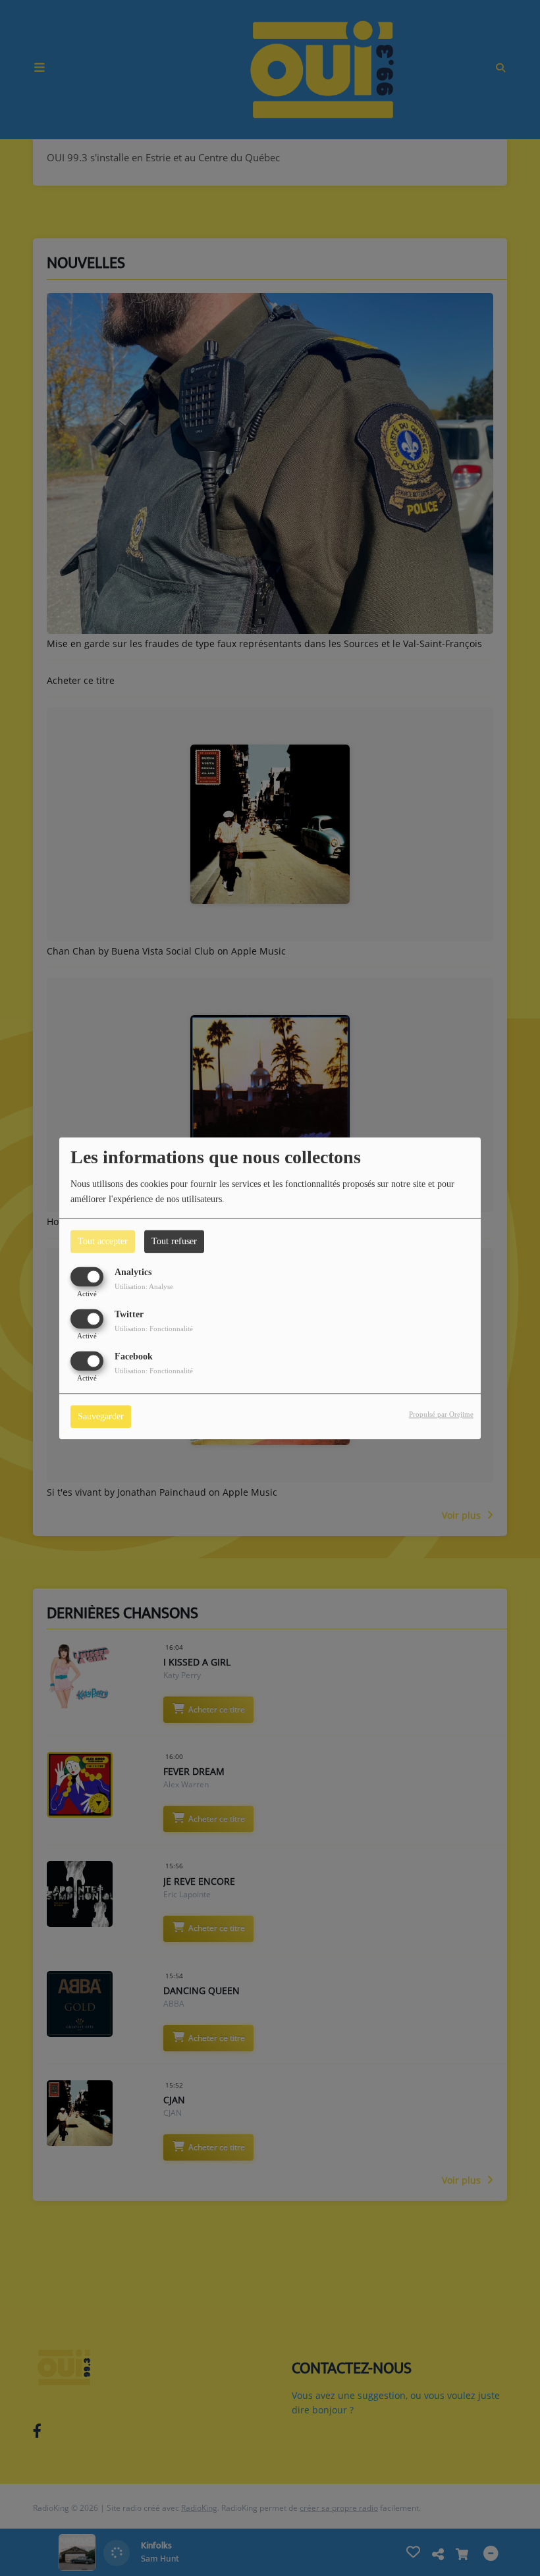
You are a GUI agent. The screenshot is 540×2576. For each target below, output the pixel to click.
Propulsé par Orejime (441, 1414)
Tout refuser (174, 1241)
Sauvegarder (101, 1416)
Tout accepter (103, 1241)
